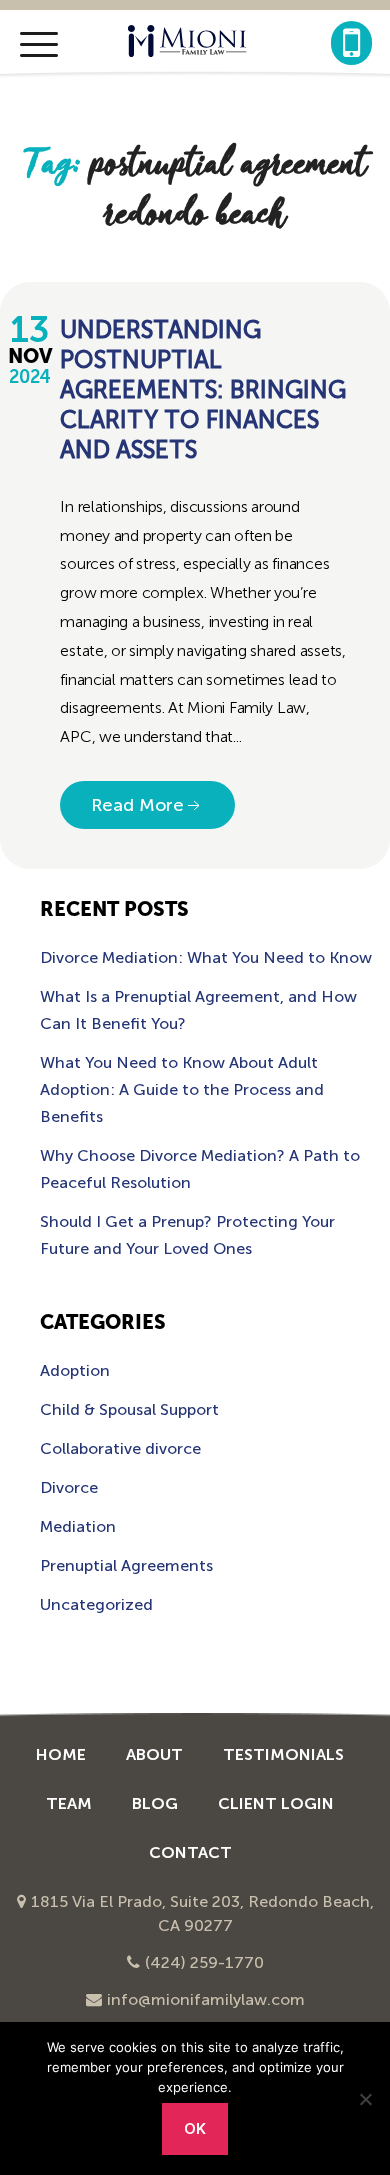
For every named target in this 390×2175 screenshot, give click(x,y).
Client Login (276, 1803)
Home (61, 1754)
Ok (195, 2128)
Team (69, 1803)
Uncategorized (96, 1604)
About (154, 1754)
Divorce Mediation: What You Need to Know (206, 957)
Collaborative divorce (120, 1448)
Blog (155, 1803)
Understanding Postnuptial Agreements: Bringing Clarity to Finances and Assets (203, 389)
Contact (190, 1852)
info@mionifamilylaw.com (206, 1999)
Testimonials (283, 1754)
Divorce (69, 1487)
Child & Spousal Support (129, 1409)
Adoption (75, 1370)
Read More (137, 805)
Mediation (78, 1526)
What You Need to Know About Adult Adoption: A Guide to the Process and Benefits (182, 1089)
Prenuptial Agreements (126, 1565)
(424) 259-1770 (204, 1962)
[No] (365, 2099)
